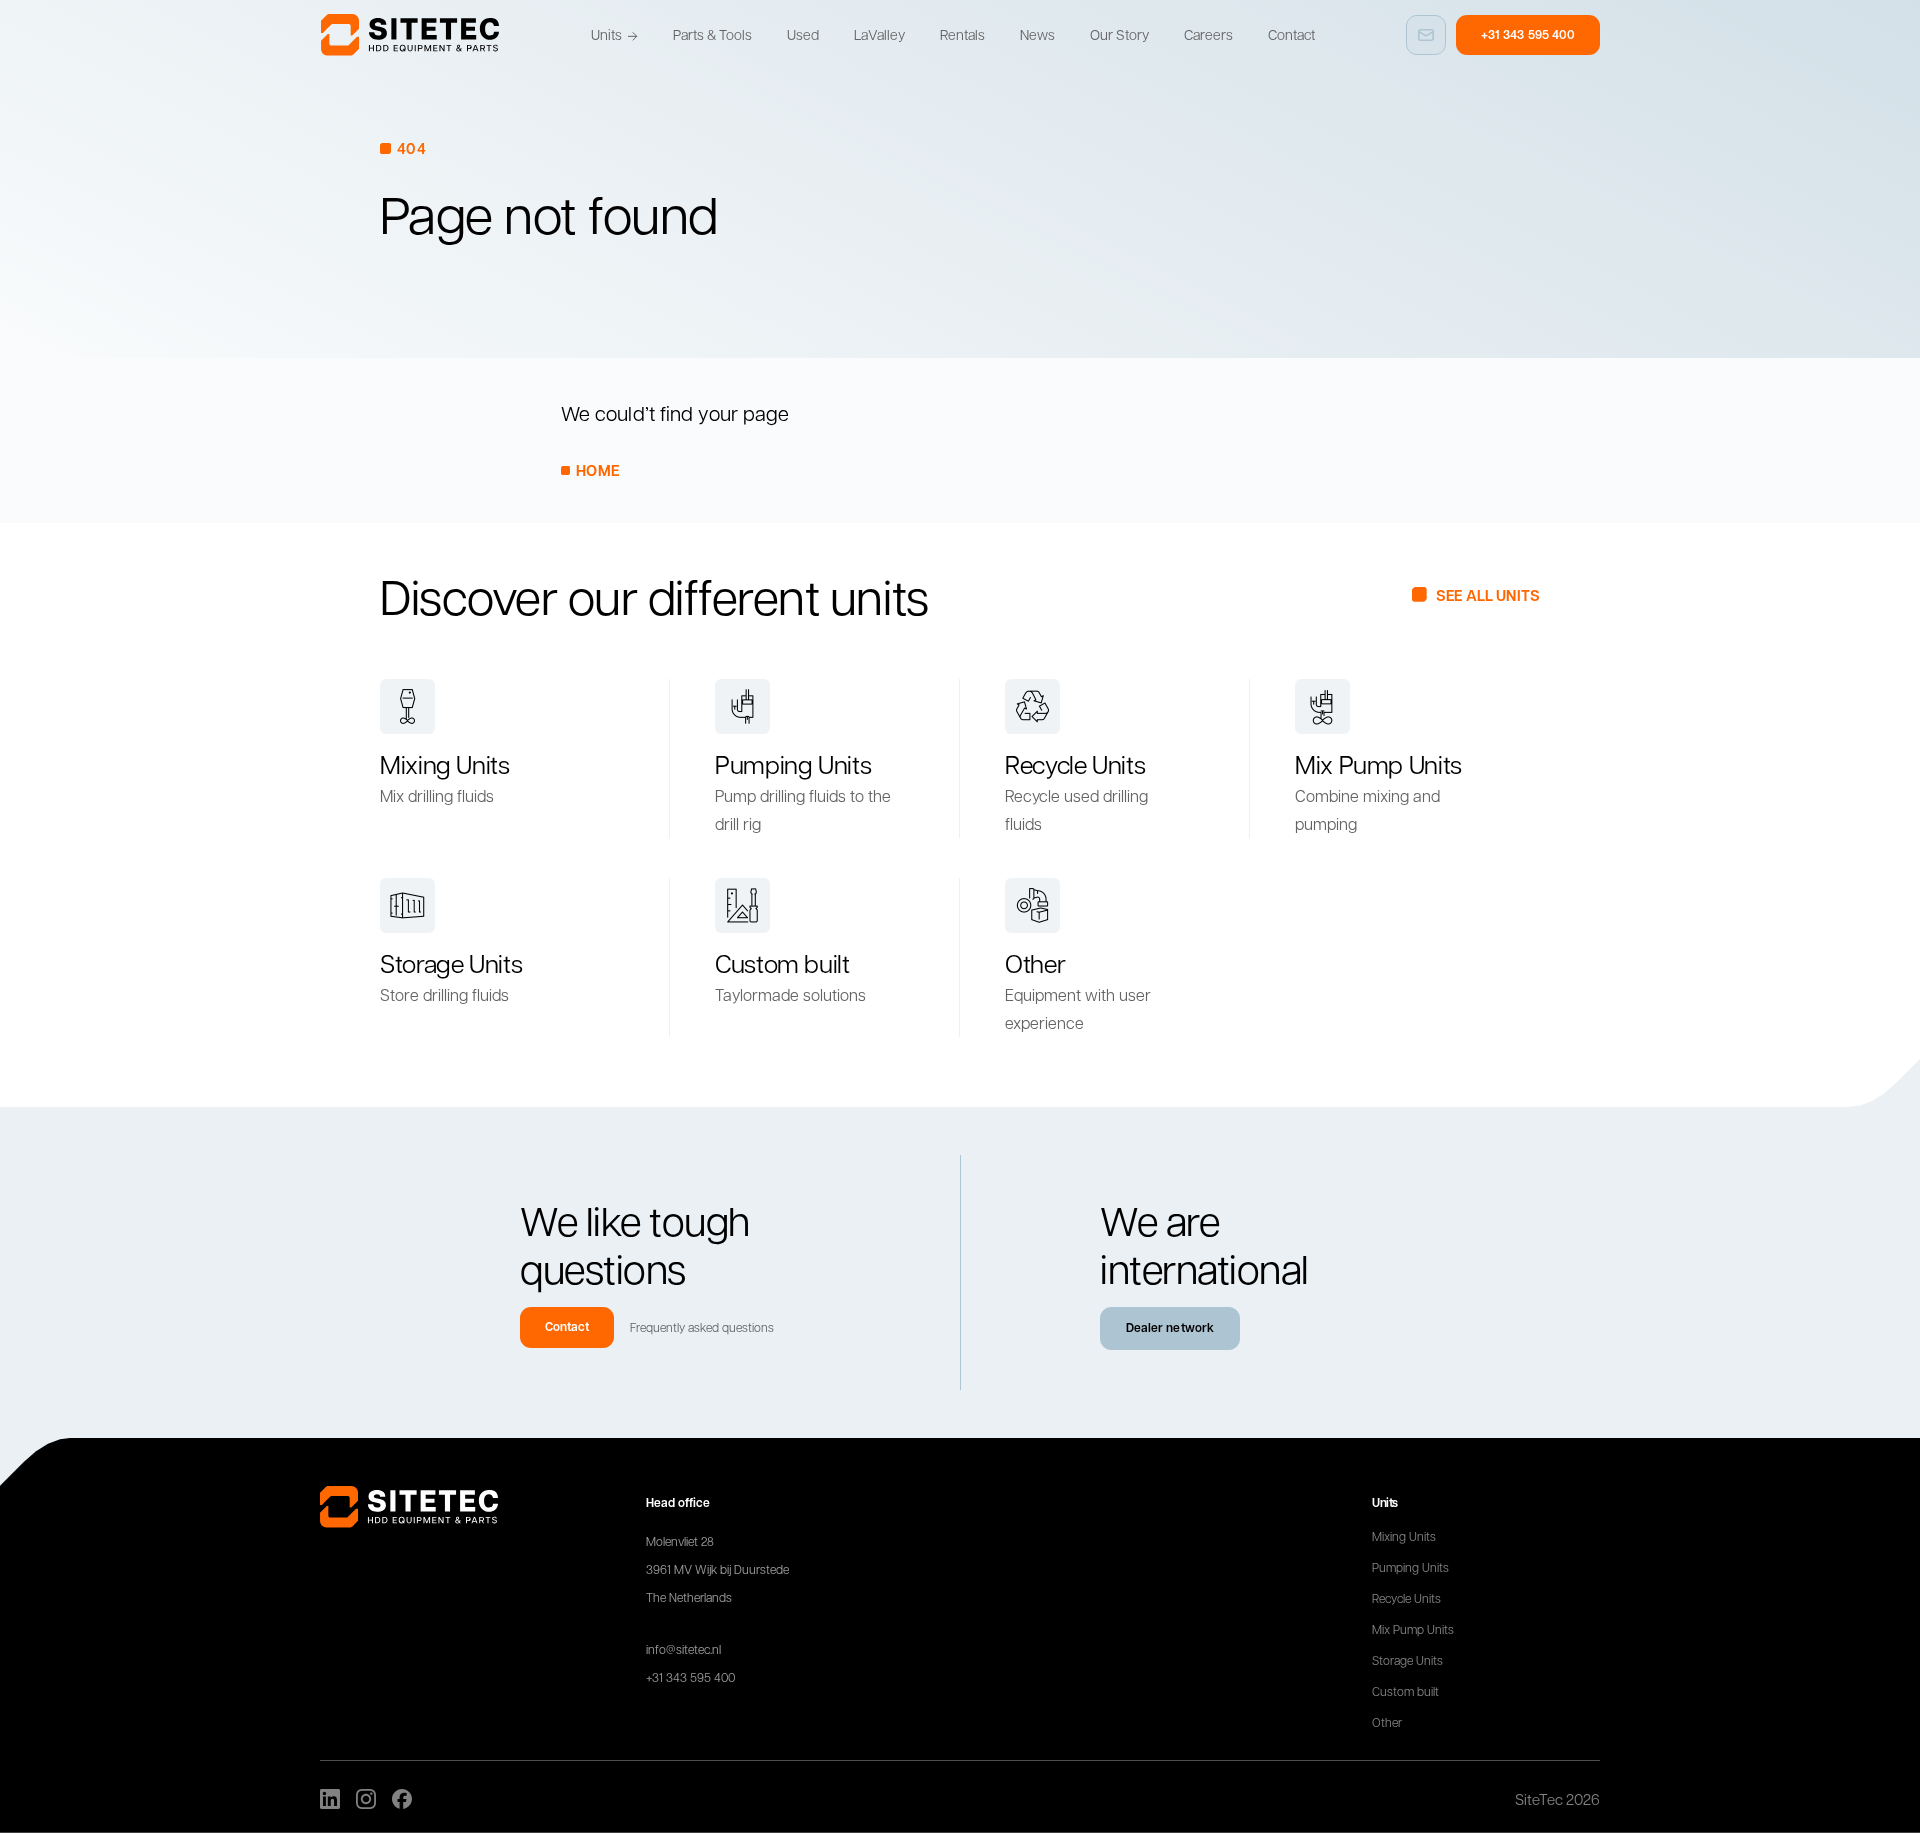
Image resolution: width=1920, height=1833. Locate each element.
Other (1387, 1722)
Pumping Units (1410, 1567)
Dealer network (1170, 1327)
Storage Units (1407, 1660)
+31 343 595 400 (1528, 34)
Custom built (1405, 1691)
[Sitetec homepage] (410, 35)
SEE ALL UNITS (1488, 595)
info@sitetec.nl (683, 1649)
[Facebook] (402, 1799)
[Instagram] (366, 1799)
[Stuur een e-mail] (1426, 35)
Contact (567, 1326)
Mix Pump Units (1413, 1629)
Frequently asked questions (702, 1327)
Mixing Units (1404, 1536)
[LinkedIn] (330, 1799)
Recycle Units (1406, 1598)
